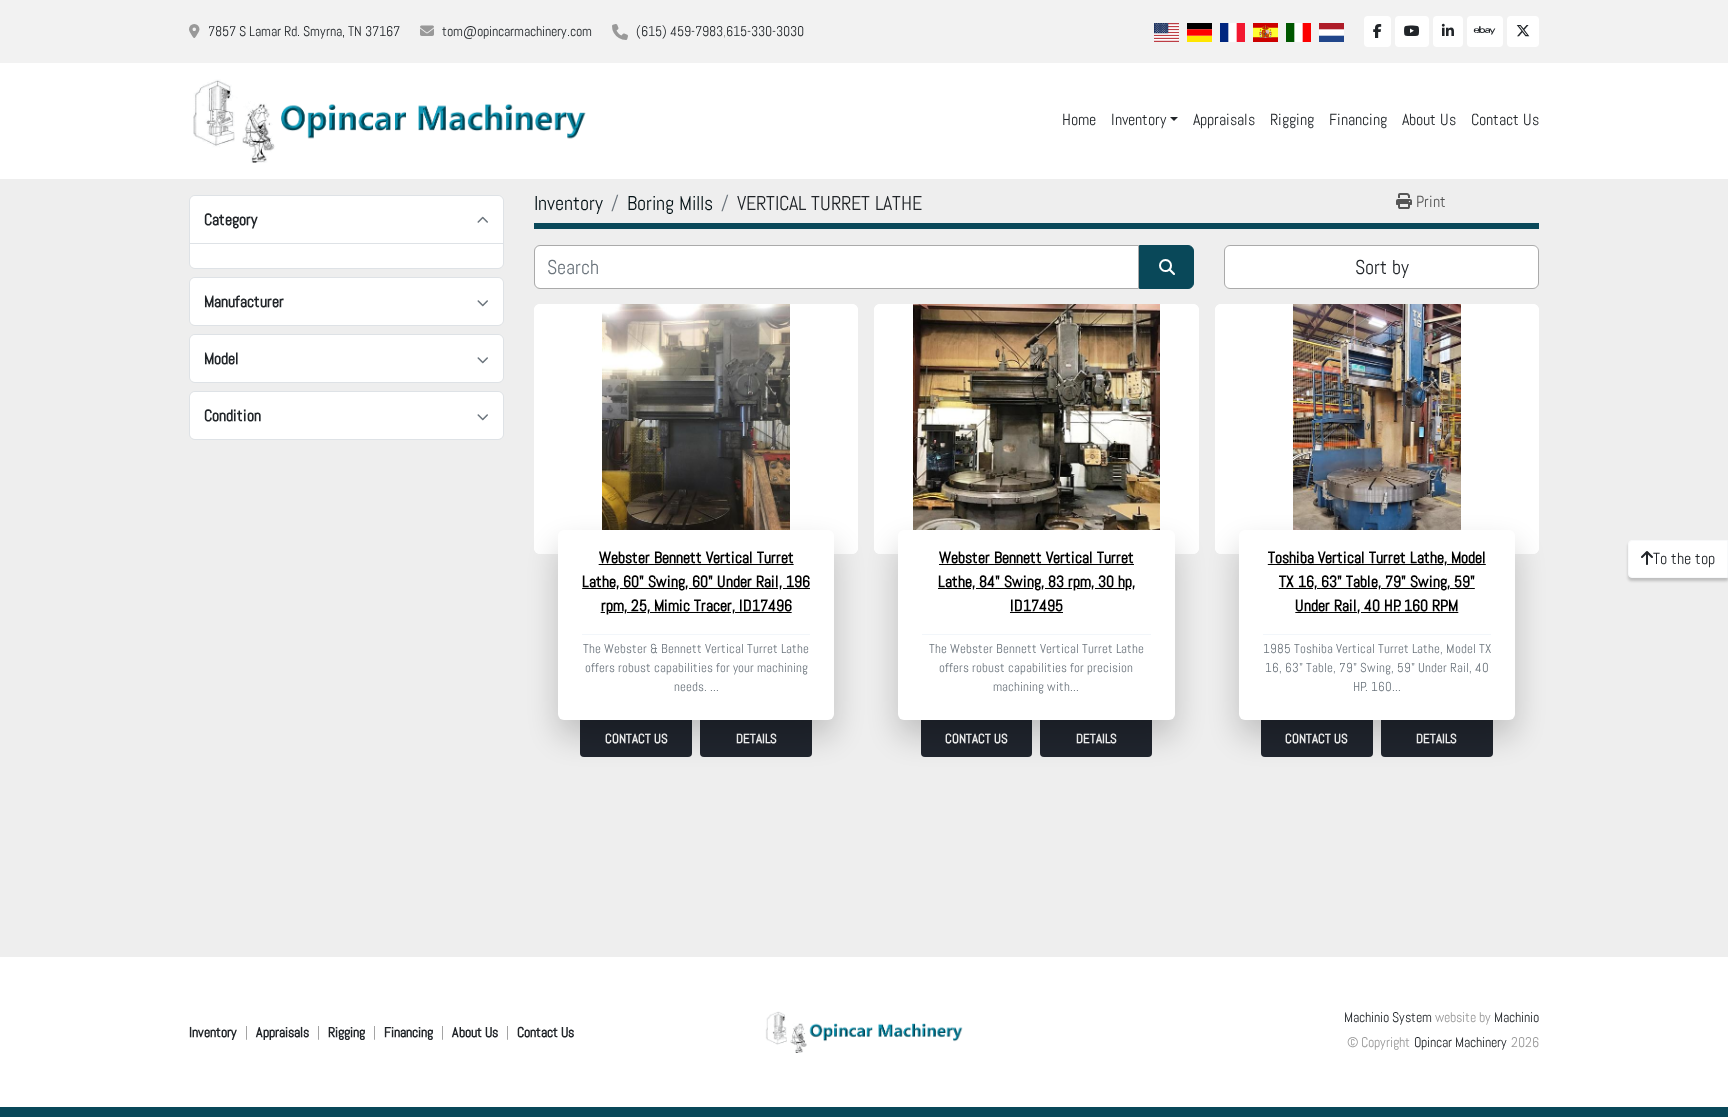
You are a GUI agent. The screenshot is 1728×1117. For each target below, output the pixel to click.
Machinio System (1388, 1017)
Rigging (1292, 119)
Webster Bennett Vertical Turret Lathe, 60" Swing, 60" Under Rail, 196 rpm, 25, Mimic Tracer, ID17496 (696, 581)
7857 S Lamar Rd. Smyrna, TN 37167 (304, 31)
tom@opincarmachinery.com (517, 31)
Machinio (1516, 1017)
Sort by (1382, 267)
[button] (1144, 120)
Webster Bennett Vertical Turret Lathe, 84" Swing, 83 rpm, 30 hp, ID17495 (1036, 581)
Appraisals (1224, 119)
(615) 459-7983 (679, 31)
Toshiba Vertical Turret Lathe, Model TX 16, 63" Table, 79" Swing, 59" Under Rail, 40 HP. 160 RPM (1377, 581)
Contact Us (1505, 119)
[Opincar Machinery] (864, 1031)
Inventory (1138, 119)
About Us (1429, 119)
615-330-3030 (765, 31)
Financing (1358, 119)
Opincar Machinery (1460, 1042)
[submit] (1166, 267)
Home (1079, 119)
